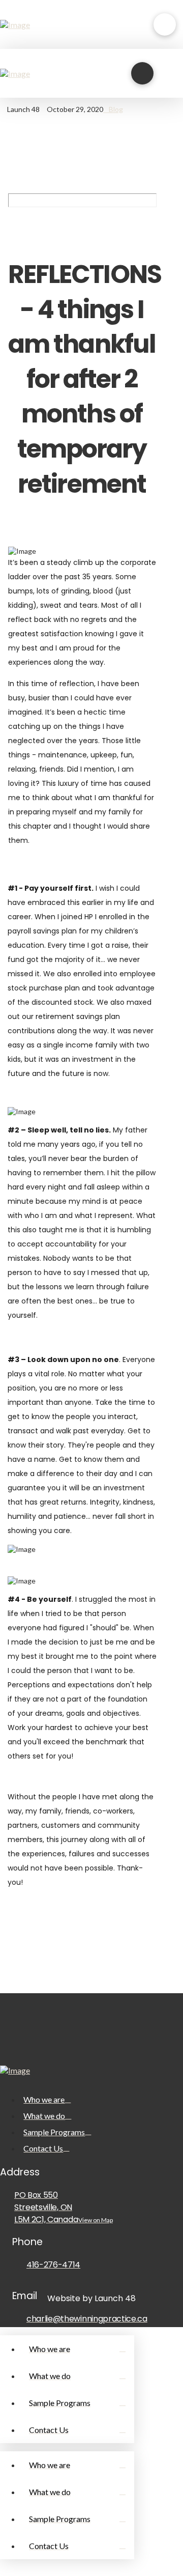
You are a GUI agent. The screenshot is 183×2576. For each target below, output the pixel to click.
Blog (116, 109)
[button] (165, 24)
